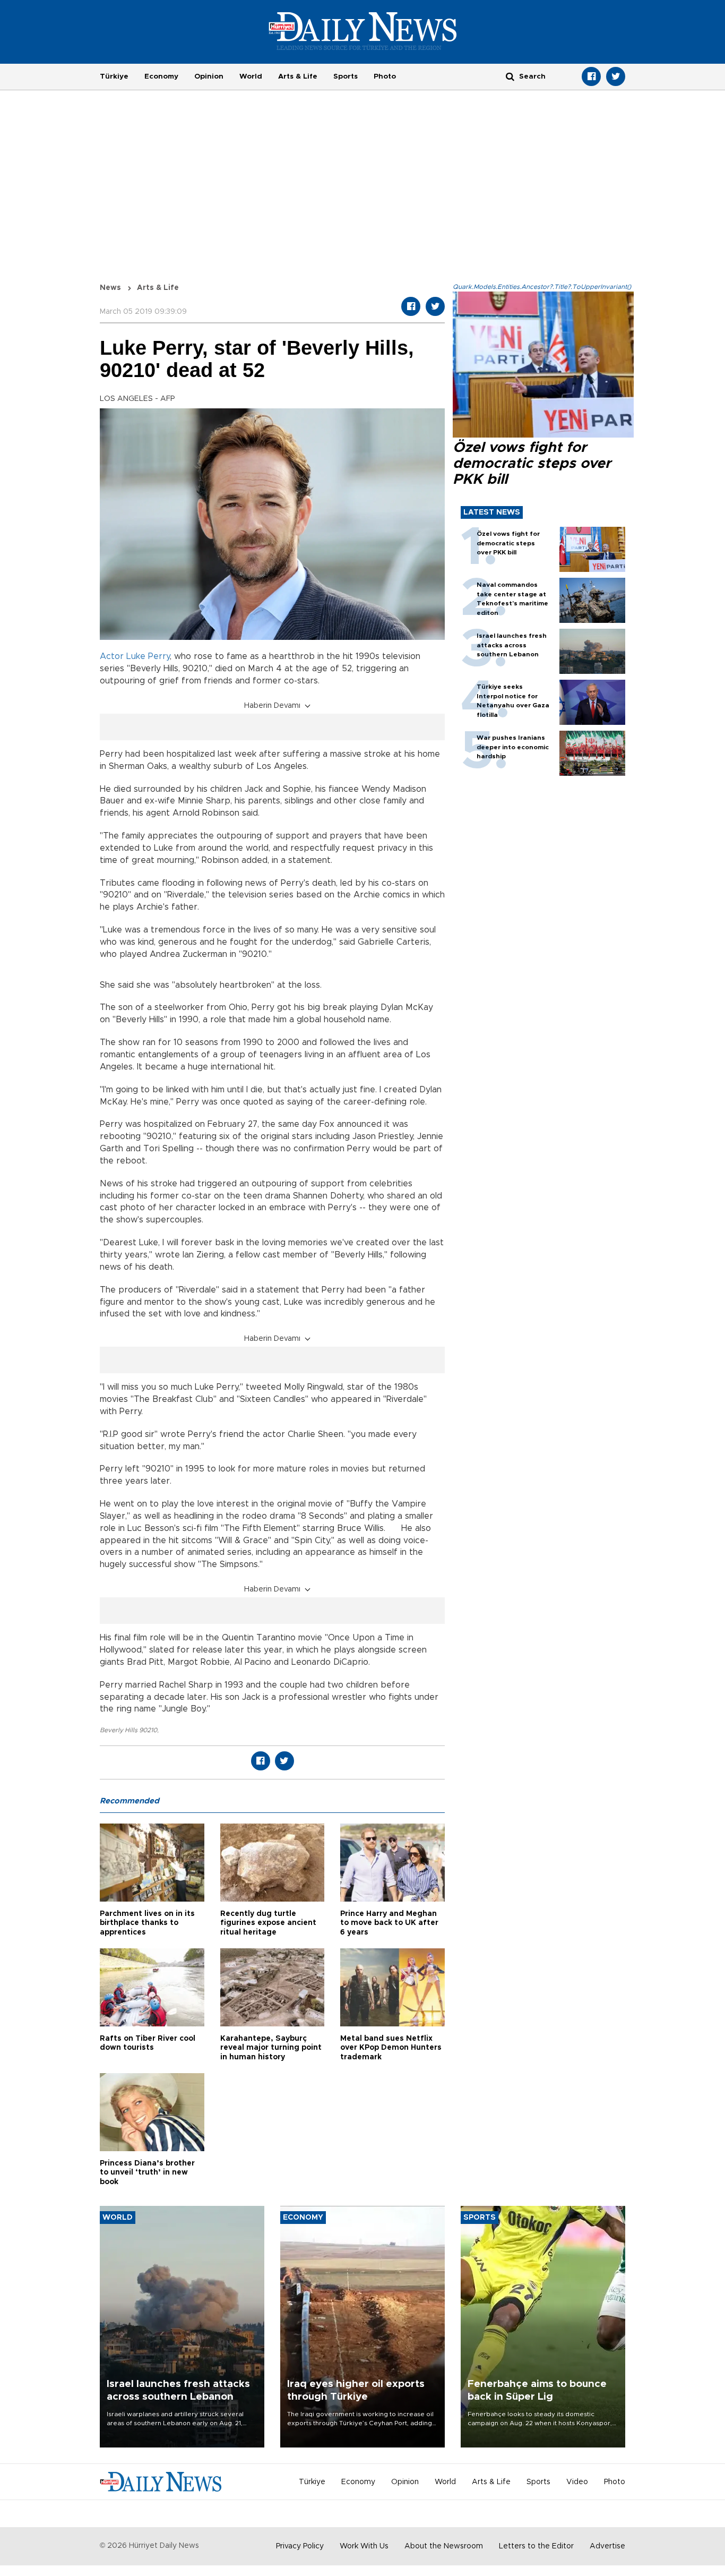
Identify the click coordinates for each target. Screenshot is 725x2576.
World (251, 76)
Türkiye (114, 76)
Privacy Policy (300, 2546)
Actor (112, 656)
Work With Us (364, 2546)
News (110, 288)
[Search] (510, 76)
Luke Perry (148, 656)
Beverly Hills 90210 (128, 1730)
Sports (346, 76)
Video (577, 2482)
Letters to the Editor (536, 2546)
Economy (161, 76)
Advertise (607, 2546)
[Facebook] (591, 76)
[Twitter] (616, 76)
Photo (385, 76)
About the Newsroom (444, 2546)
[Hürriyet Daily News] (363, 31)
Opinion (209, 76)
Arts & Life (298, 76)
